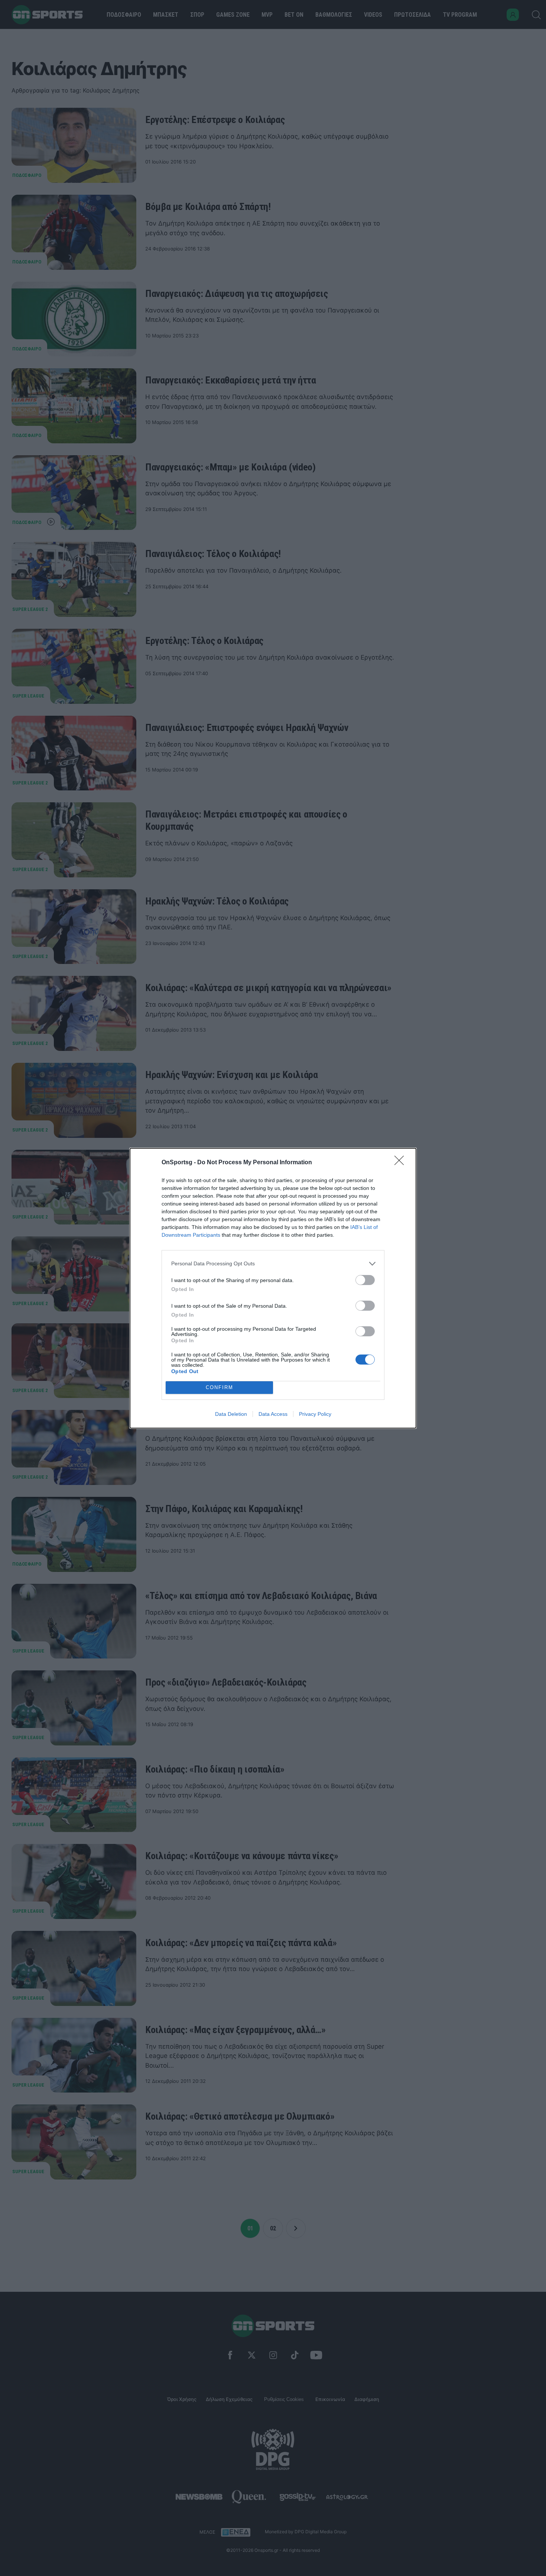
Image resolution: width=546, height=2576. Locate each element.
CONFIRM (220, 1387)
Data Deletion (231, 1414)
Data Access (273, 1414)
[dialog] (273, 1288)
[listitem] (273, 1264)
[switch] (365, 1280)
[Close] (402, 1163)
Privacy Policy (315, 1414)
